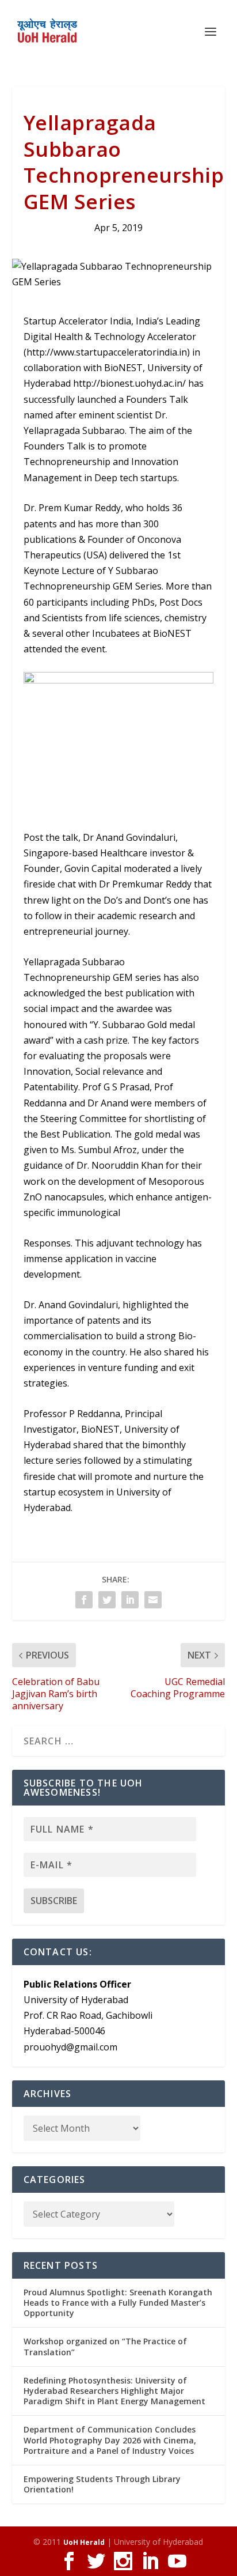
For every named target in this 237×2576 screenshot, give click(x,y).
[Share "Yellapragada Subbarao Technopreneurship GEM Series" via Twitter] (107, 1600)
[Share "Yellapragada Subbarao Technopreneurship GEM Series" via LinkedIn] (130, 1600)
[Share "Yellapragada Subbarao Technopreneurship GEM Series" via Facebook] (84, 1600)
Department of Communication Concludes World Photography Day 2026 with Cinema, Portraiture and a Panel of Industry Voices (110, 2440)
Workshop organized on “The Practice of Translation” (105, 2346)
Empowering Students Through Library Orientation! (102, 2484)
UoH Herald (84, 2542)
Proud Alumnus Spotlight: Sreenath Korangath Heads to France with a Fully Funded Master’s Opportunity (118, 2303)
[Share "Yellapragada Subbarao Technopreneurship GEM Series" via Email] (153, 1600)
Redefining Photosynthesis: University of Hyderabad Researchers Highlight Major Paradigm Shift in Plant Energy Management (114, 2391)
